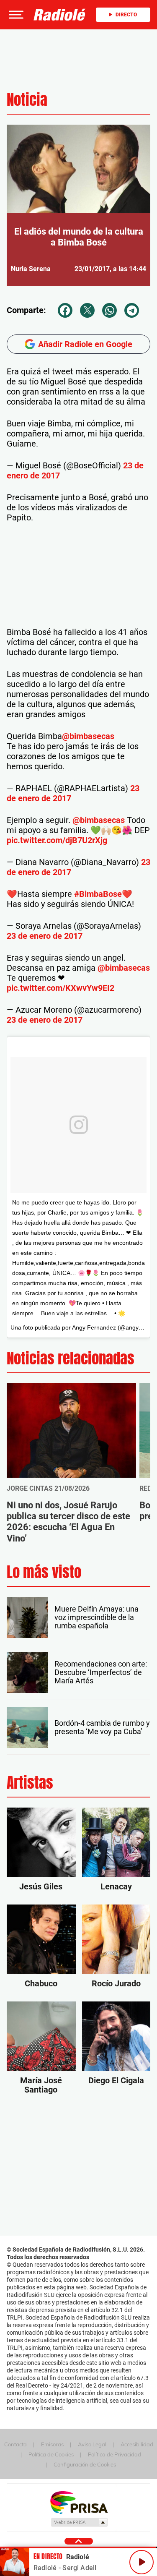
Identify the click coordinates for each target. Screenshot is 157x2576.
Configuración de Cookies (85, 2464)
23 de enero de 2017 (45, 936)
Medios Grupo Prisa (79, 2522)
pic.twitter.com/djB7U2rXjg (57, 840)
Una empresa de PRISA (79, 2502)
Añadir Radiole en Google (85, 344)
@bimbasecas (88, 736)
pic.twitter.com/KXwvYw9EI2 (60, 988)
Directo (126, 15)
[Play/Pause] (142, 2562)
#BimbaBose (98, 894)
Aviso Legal (92, 2444)
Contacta (15, 2444)
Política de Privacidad (115, 2454)
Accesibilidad (137, 2444)
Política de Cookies (51, 2454)
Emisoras (52, 2444)
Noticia (27, 100)
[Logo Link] (60, 15)
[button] (15, 15)
